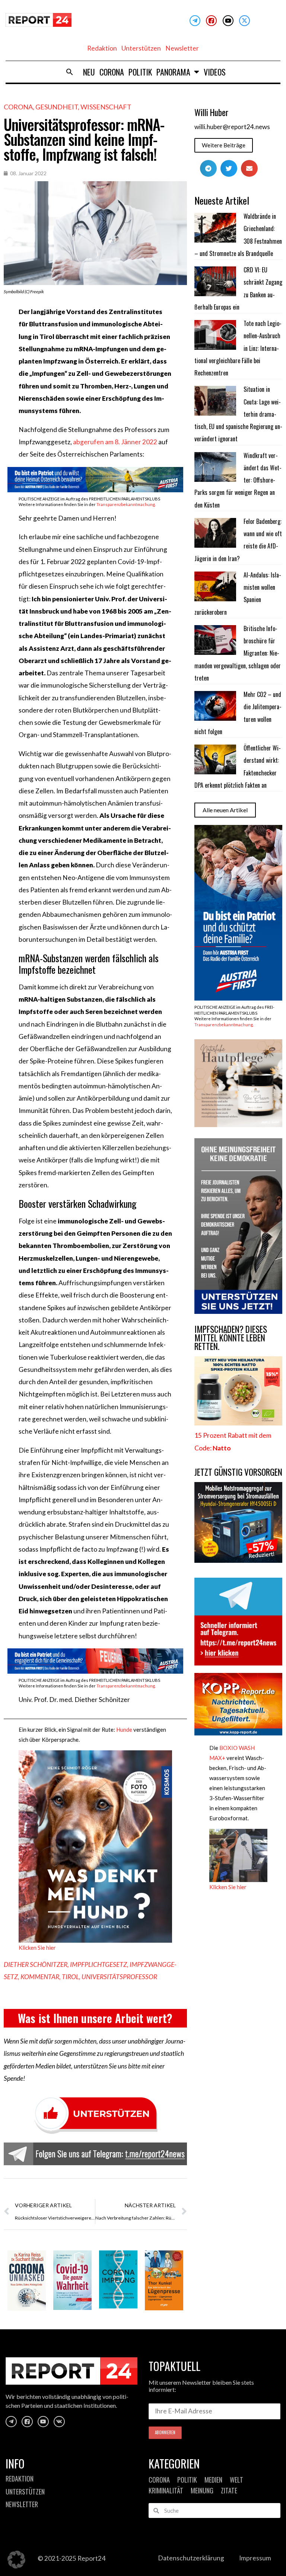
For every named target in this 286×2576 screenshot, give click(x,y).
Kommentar (40, 1977)
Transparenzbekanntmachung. (126, 504)
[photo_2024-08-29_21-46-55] (238, 1125)
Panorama (173, 72)
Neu (89, 72)
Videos (215, 72)
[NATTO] (238, 1423)
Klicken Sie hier (37, 1948)
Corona (112, 72)
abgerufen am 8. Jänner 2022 (115, 442)
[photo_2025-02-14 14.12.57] (238, 1311)
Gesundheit (57, 107)
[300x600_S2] (238, 998)
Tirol (70, 1977)
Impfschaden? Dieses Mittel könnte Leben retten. (231, 1338)
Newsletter (182, 48)
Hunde (124, 1729)
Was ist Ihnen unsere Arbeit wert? (95, 2018)
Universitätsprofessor (119, 1977)
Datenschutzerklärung (191, 2558)
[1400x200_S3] (95, 490)
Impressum (255, 2558)
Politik (140, 72)
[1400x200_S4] (95, 1671)
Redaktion (102, 48)
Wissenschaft (106, 107)
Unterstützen (141, 48)
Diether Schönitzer (36, 1964)
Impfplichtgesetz (98, 1964)
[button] (70, 72)
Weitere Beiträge (224, 145)
